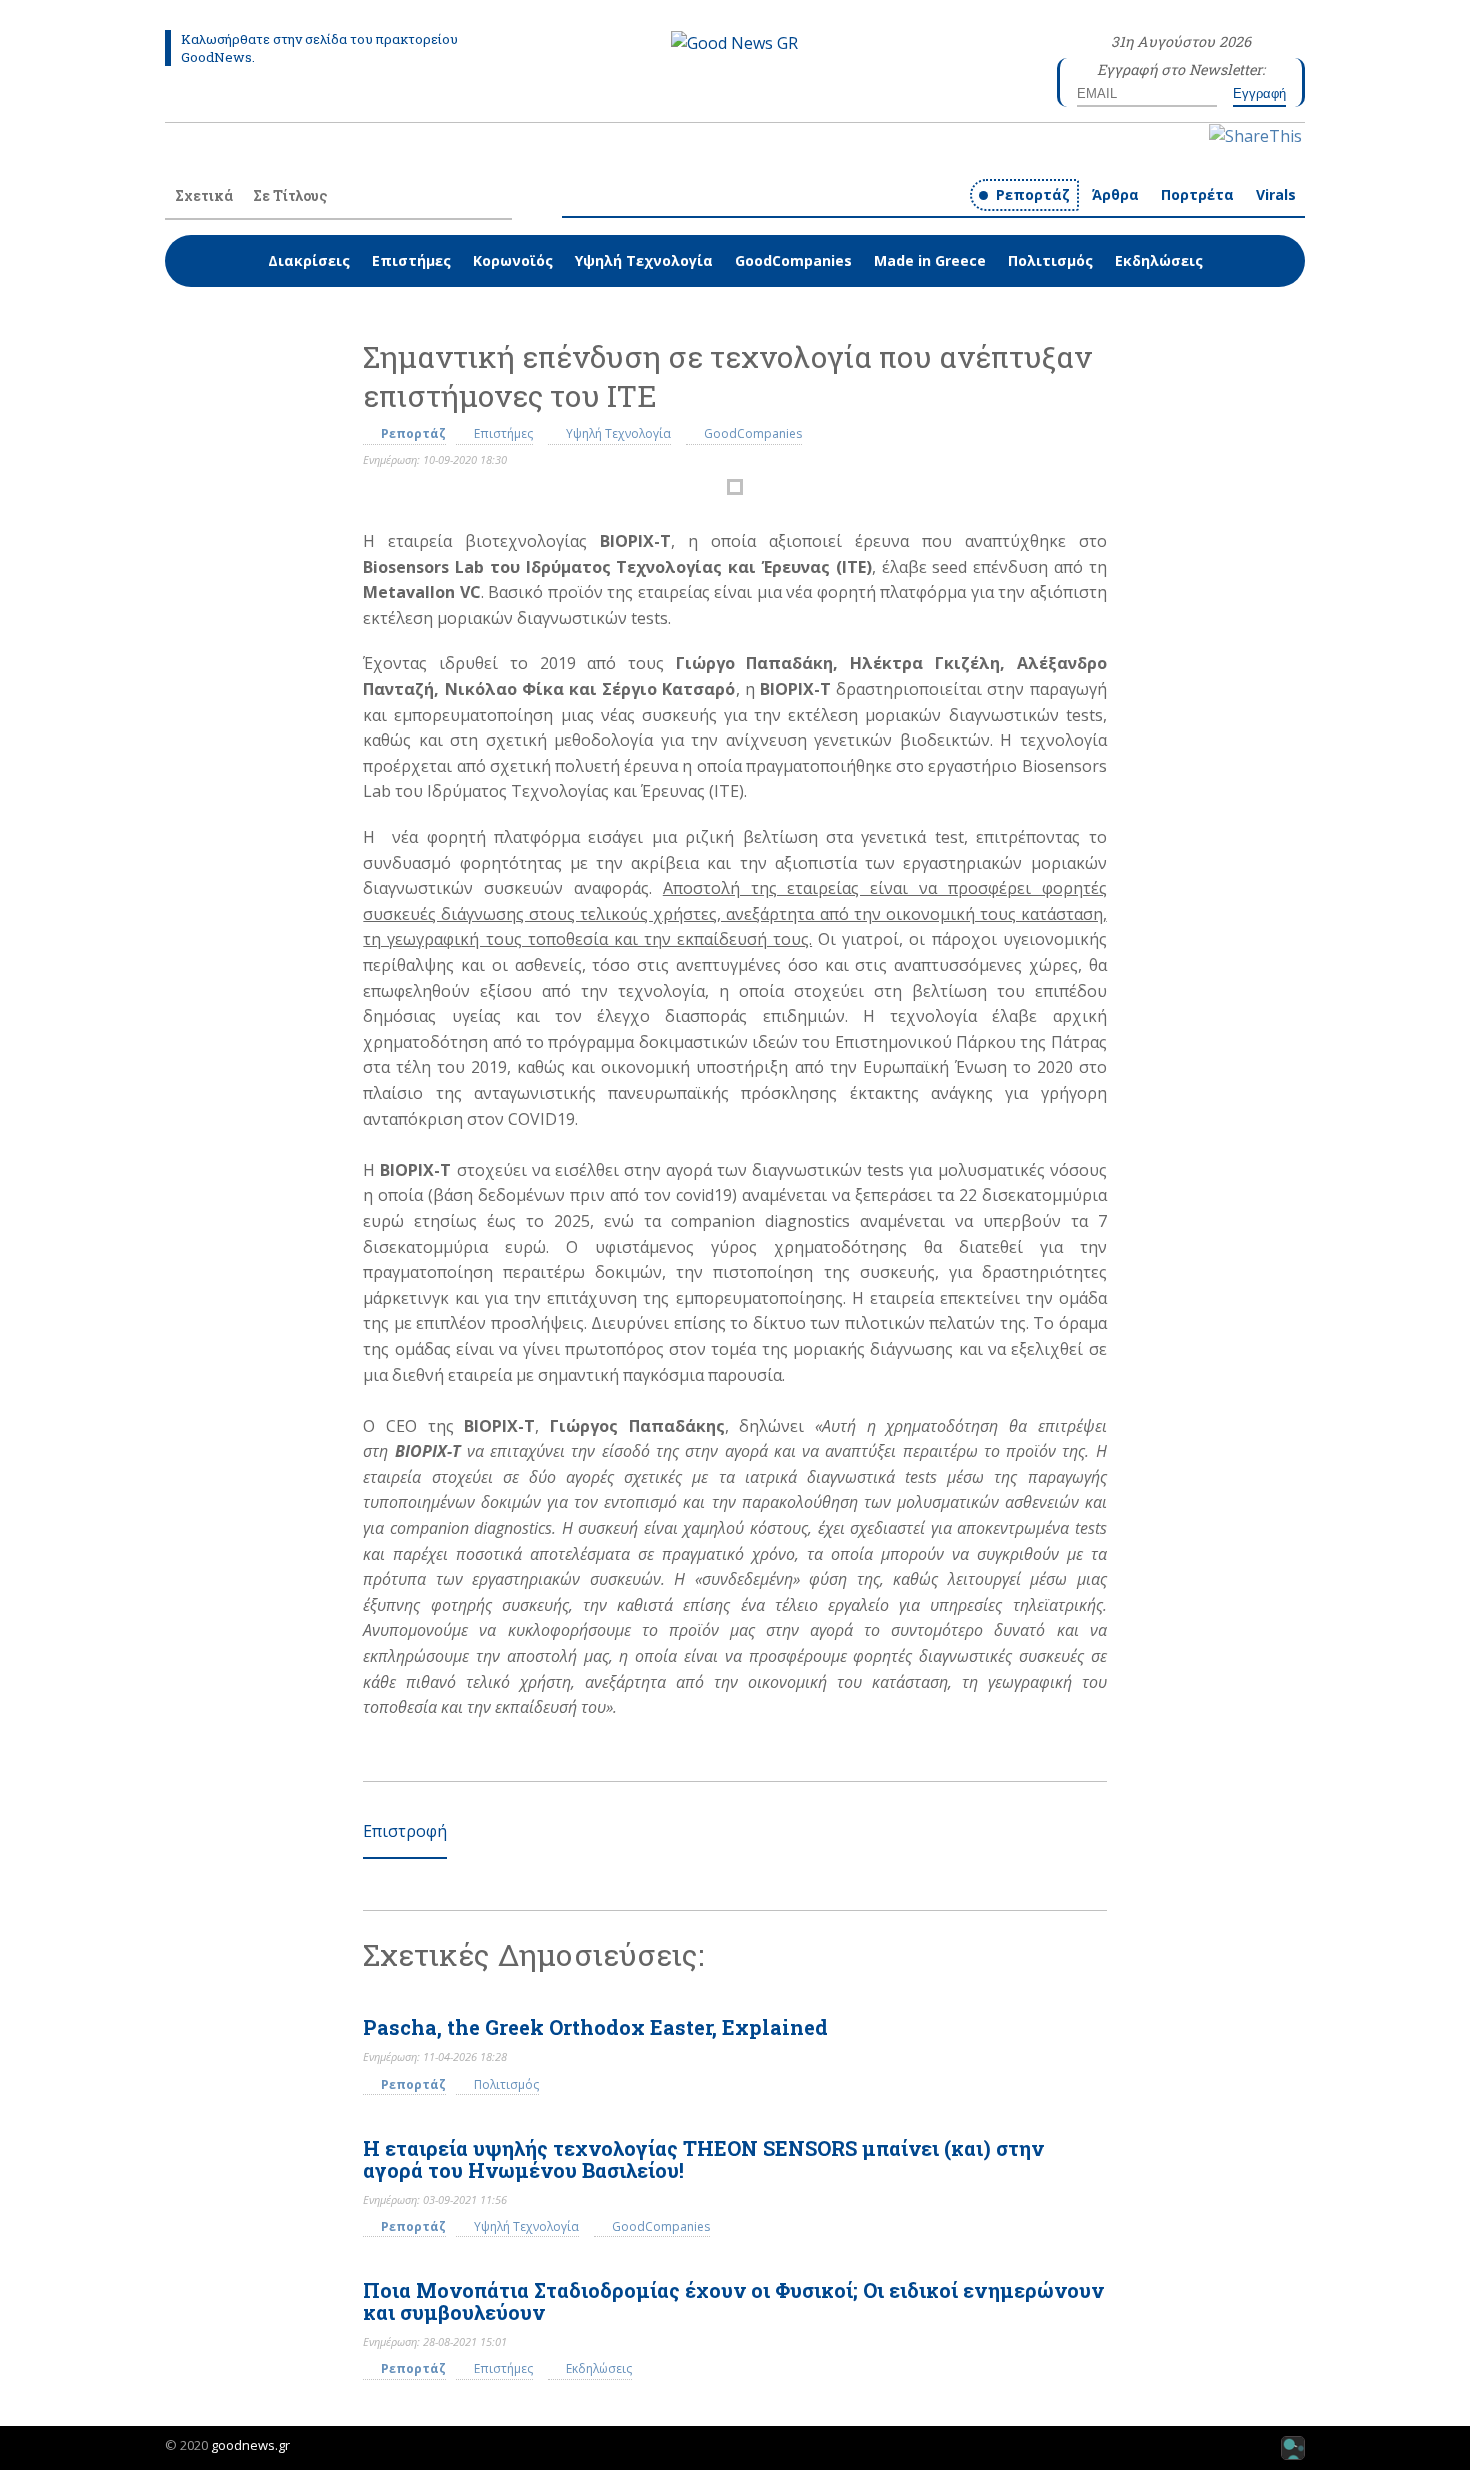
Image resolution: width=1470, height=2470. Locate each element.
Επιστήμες (411, 260)
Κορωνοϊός (513, 260)
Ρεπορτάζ (1033, 194)
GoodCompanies (793, 260)
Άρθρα (1115, 194)
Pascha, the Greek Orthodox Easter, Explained (595, 2027)
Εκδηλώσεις (1159, 260)
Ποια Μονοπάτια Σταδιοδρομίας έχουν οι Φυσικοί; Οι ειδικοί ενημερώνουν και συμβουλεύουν (733, 2301)
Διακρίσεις (309, 260)
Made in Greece (930, 260)
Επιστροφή (405, 1831)
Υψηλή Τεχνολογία (644, 260)
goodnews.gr (250, 2445)
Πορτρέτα (1197, 194)
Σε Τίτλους (290, 195)
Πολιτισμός (1050, 260)
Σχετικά (204, 195)
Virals (1276, 194)
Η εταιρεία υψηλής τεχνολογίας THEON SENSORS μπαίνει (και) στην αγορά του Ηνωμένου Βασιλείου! (703, 2159)
